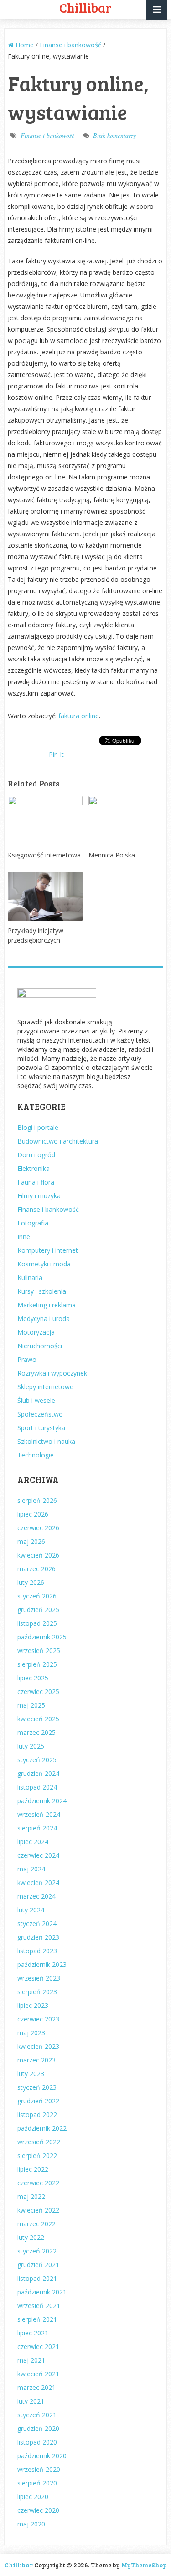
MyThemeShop (144, 2565)
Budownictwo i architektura (58, 1141)
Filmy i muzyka (39, 1196)
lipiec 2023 (33, 2005)
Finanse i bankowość (47, 135)
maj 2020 (31, 2524)
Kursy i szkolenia (42, 1291)
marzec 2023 (36, 2060)
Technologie (36, 1455)
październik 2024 (42, 1801)
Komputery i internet (48, 1250)
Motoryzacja (36, 1332)
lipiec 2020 (33, 2497)
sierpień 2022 (37, 2155)
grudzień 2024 (38, 1773)
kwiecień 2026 (38, 1555)
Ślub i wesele (36, 1400)
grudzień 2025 (38, 1610)
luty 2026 (31, 1582)
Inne (24, 1237)
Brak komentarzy (114, 135)
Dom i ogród (36, 1155)
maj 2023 (31, 2033)
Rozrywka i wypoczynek (52, 1373)
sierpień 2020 (37, 2483)
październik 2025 (42, 1637)
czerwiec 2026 (38, 1528)
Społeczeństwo (40, 1414)
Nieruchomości (40, 1346)
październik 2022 (42, 2128)
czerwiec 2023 (38, 2019)
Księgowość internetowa (44, 855)
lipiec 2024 (33, 1842)
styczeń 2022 (37, 2251)
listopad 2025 (37, 1623)
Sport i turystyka (41, 1428)
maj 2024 (31, 1869)
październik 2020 (42, 2456)
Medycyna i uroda (44, 1318)
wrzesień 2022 (39, 2142)
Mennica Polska (112, 855)
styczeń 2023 (37, 2087)
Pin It (56, 754)
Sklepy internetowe (45, 1387)
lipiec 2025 (33, 1678)
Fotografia (33, 1223)
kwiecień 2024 (38, 1883)
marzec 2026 (36, 1569)
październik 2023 (42, 1964)
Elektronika (34, 1168)
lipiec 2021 (33, 2333)
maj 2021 (31, 2360)
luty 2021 (31, 2401)
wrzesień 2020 (39, 2469)
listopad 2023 (37, 1951)
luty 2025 (31, 1746)
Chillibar (19, 2565)
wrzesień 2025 (39, 1651)
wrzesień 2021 (39, 2306)
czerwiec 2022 (38, 2183)
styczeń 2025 (37, 1760)
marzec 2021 (36, 2387)
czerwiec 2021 (38, 2347)
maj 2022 (31, 2196)
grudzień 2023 (38, 1937)
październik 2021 (42, 2292)
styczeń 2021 (37, 2415)
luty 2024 (31, 1910)
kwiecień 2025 (38, 1719)
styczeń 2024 (37, 1923)
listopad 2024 (37, 1787)
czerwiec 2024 (38, 1855)
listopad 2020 (37, 2442)
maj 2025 (31, 1705)
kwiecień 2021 (38, 2374)
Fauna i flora (36, 1182)
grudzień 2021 (38, 2265)
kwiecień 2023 (38, 2046)
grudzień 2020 (38, 2428)
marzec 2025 (36, 1732)
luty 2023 (31, 2074)
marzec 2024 (36, 1896)
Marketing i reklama (47, 1305)
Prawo (27, 1359)
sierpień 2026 (37, 1500)
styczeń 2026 (37, 1596)
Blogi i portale (38, 1127)
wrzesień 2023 (39, 1978)
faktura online (79, 716)
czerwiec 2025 (38, 1691)
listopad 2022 (37, 2115)
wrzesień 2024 (39, 1814)
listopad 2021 (37, 2278)
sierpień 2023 (37, 1992)
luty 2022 (31, 2237)
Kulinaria (30, 1278)
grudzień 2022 (38, 2101)
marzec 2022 (36, 2224)
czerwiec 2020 (38, 2510)
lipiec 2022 (33, 2169)
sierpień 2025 (37, 1664)
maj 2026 (31, 1541)
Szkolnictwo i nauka (46, 1441)
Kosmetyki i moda (44, 1264)
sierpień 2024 (37, 1828)
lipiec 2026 (33, 1514)
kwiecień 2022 (38, 2210)
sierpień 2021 (37, 2319)
